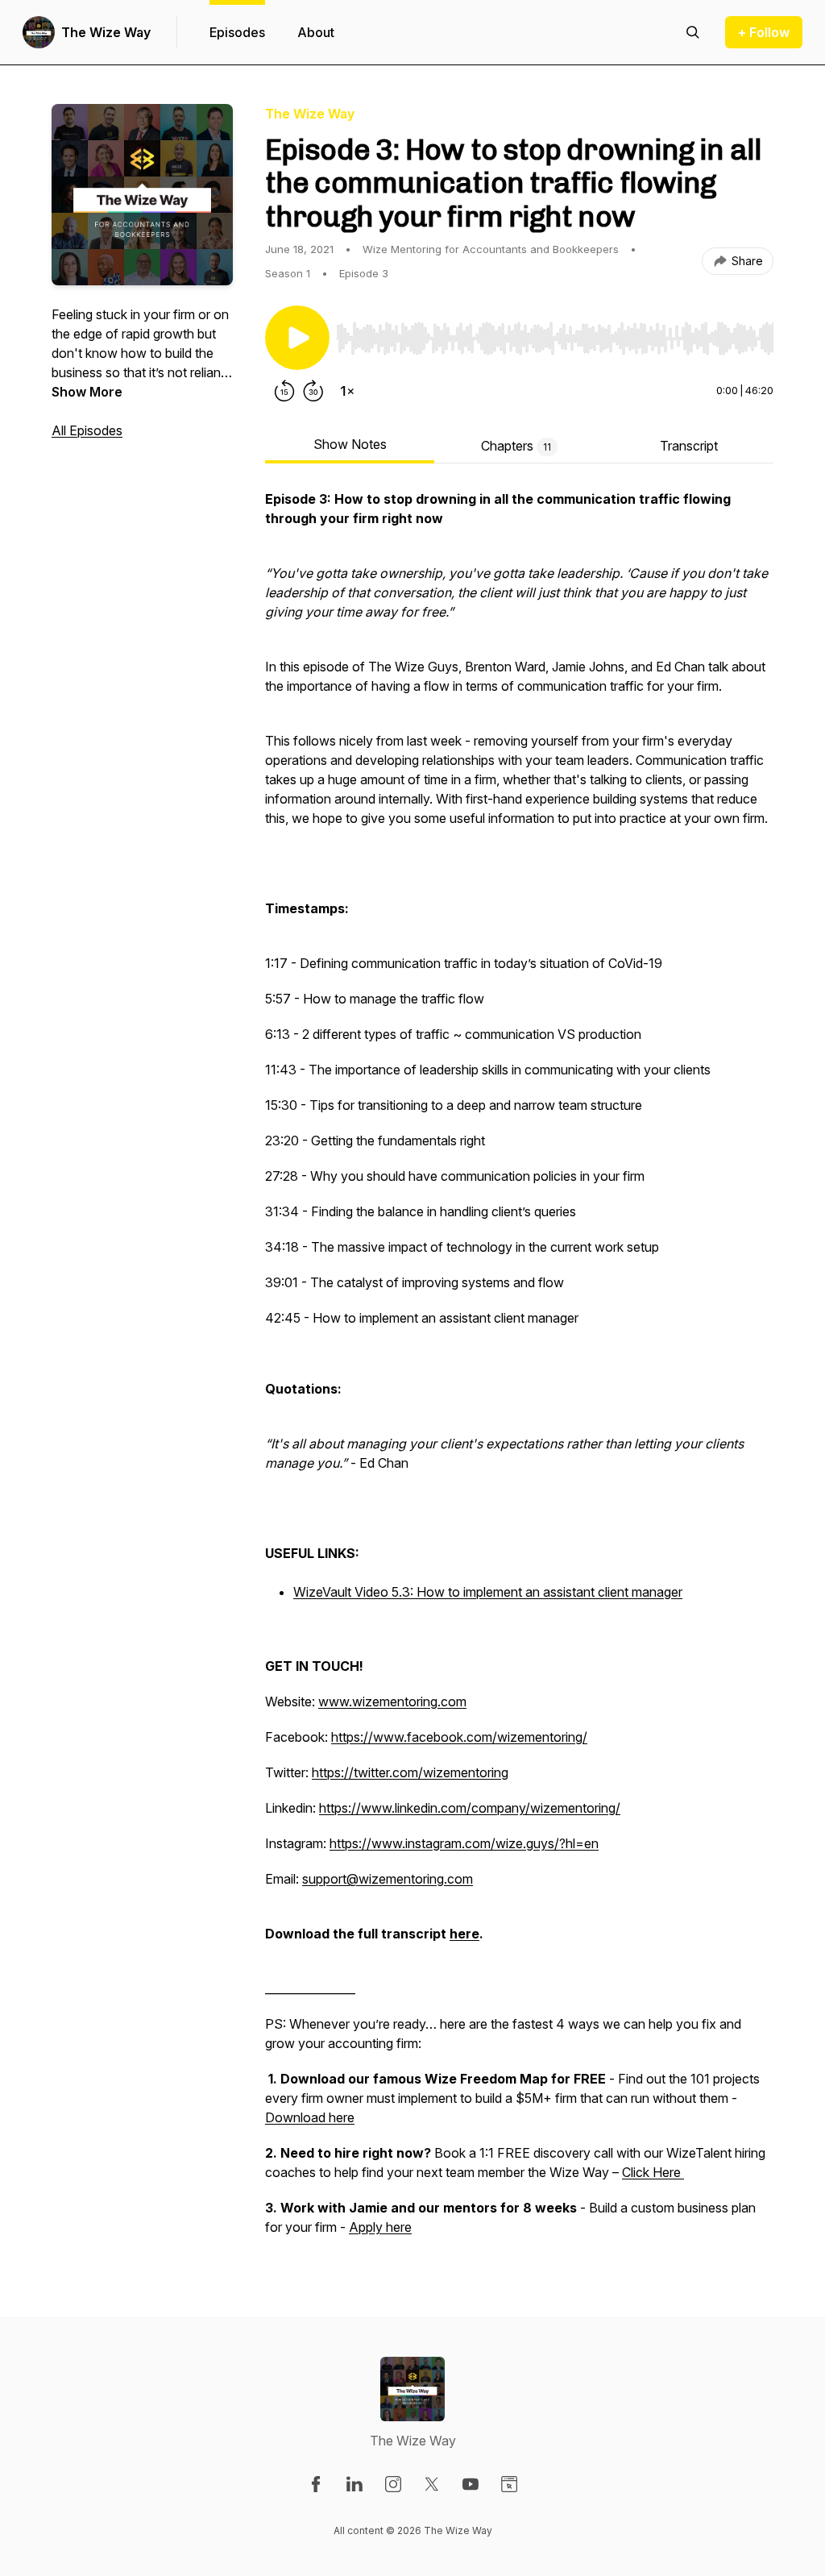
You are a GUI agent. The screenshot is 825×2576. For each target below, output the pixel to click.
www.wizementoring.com (392, 1701)
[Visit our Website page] (509, 2484)
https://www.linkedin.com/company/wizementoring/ (470, 1808)
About (316, 32)
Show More (87, 392)
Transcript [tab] (689, 446)
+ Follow (764, 32)
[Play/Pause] (297, 338)
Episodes (237, 32)
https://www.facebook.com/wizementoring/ (459, 1737)
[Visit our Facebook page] (316, 2484)
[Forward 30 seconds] (313, 391)
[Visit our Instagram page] (393, 2484)
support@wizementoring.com (388, 1879)
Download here (310, 2117)
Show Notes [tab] (350, 444)
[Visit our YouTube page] (471, 2484)
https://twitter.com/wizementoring (410, 1772)
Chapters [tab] (516, 446)
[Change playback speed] (347, 391)
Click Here (653, 2172)
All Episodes (87, 430)
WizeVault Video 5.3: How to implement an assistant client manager (488, 1592)
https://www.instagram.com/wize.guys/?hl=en (464, 1843)
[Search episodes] (693, 32)
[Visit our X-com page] (432, 2484)
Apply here (380, 2227)
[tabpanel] (519, 1371)
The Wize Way (106, 32)
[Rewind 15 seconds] (284, 391)
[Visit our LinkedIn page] (354, 2484)
